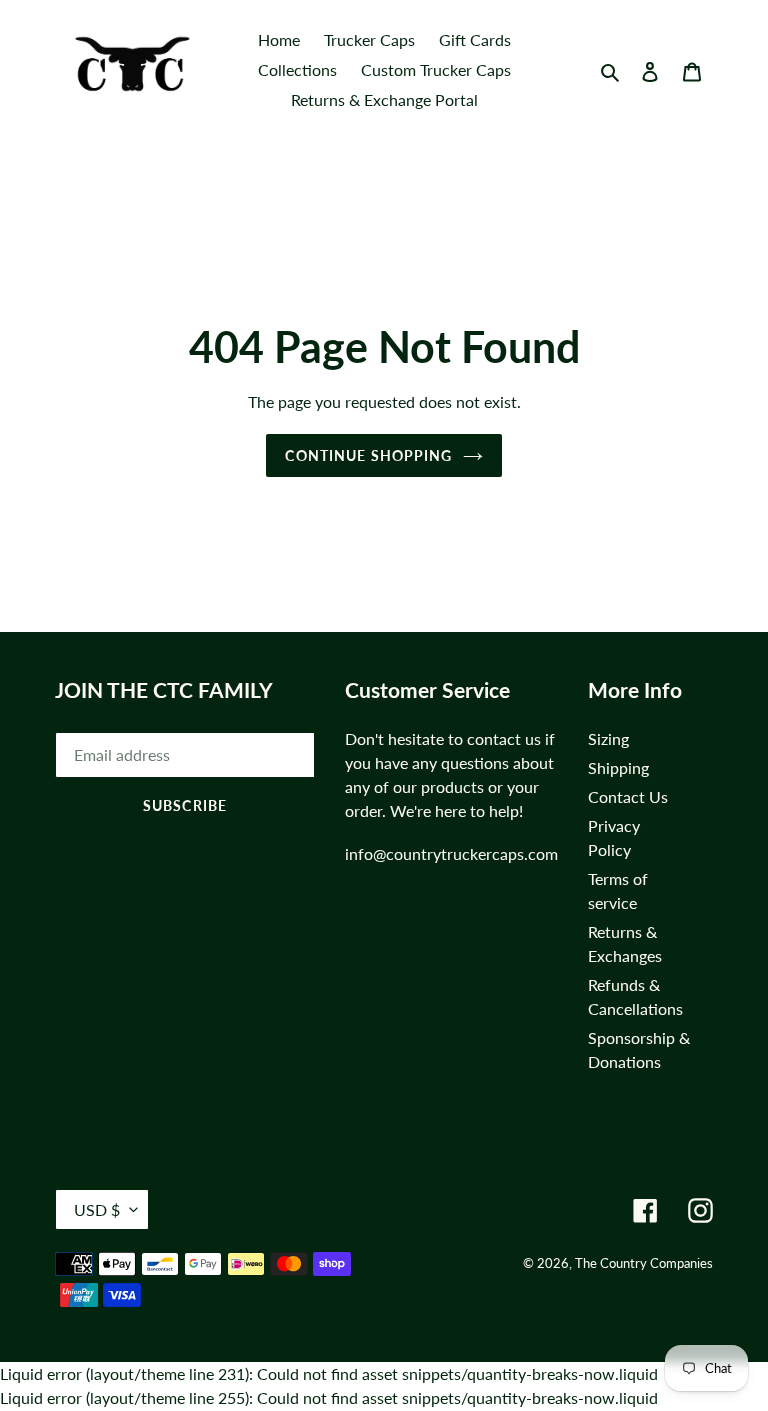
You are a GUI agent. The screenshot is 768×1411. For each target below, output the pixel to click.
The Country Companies (644, 1263)
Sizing (608, 738)
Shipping (618, 767)
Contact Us (628, 796)
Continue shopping (368, 455)
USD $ (97, 1209)
